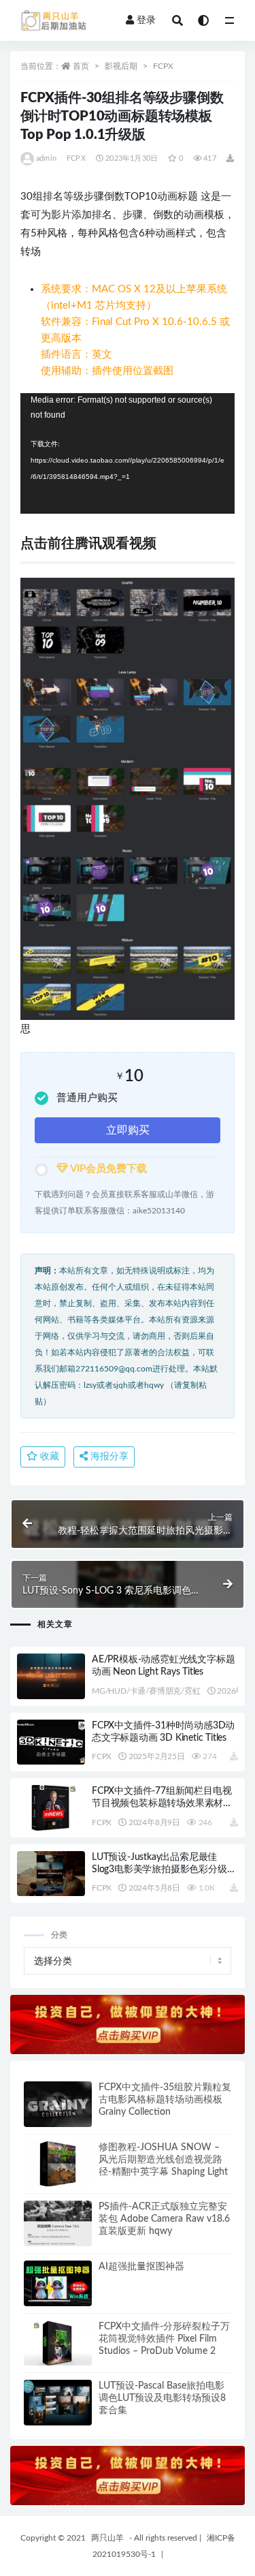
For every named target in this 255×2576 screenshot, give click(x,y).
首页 (81, 66)
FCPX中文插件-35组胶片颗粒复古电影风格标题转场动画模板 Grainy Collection (165, 2100)
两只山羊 (107, 2538)
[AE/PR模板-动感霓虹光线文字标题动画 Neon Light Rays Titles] (51, 1676)
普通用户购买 (87, 1098)
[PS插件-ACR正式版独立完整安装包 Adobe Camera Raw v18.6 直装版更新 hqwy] (58, 2223)
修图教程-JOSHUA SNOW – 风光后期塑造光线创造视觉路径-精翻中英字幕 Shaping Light (163, 2160)
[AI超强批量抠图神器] (58, 2283)
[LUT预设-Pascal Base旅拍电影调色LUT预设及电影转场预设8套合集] (58, 2403)
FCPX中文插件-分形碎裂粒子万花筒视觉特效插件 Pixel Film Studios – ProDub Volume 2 (164, 2339)
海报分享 (108, 1457)
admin (46, 158)
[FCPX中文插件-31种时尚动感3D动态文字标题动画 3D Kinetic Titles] (51, 1742)
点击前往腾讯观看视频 (88, 544)
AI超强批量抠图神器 (141, 2267)
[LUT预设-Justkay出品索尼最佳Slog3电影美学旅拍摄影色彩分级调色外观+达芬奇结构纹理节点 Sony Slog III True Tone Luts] (51, 1874)
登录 (146, 20)
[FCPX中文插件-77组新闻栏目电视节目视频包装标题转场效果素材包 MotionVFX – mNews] (51, 1808)
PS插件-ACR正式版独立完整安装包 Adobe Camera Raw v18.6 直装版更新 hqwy (164, 2219)
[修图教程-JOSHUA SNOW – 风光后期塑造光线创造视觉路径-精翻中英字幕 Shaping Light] (58, 2164)
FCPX (163, 66)
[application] (128, 453)
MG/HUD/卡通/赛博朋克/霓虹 (146, 1691)
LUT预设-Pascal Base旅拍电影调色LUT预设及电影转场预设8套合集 (162, 2398)
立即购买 (128, 1130)
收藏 (48, 1457)
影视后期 (121, 66)
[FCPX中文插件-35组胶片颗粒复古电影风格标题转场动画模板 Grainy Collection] (58, 2104)
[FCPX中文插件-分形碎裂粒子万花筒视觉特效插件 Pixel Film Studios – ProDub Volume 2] (58, 2343)
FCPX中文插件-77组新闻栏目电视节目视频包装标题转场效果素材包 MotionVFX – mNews (162, 1803)
